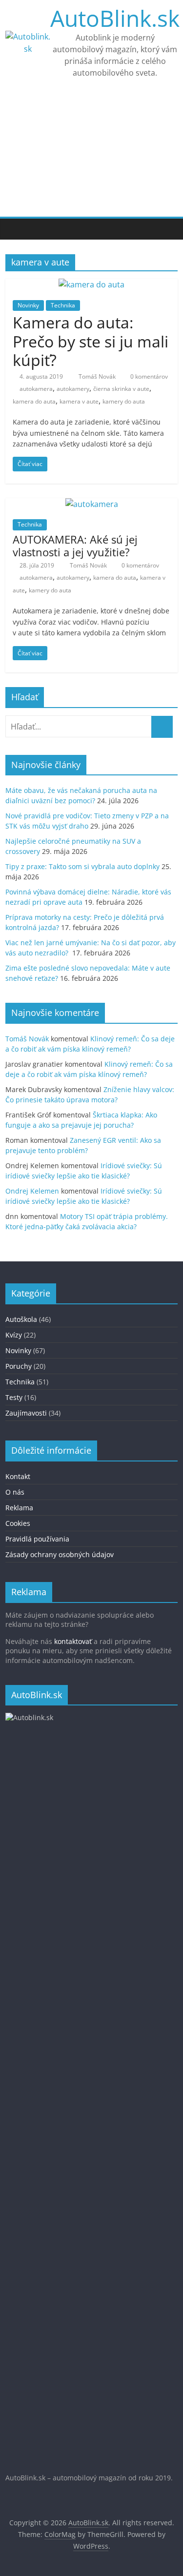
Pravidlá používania (37, 1539)
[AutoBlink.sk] (15, 229)
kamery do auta (124, 401)
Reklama (19, 1508)
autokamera (36, 389)
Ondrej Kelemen (32, 1191)
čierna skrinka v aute (121, 389)
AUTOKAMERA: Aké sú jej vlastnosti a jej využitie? (75, 546)
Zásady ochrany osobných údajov (60, 1554)
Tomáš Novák (98, 376)
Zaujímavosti (26, 1413)
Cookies (18, 1523)
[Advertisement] (91, 156)
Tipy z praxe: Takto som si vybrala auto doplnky (82, 866)
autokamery (73, 389)
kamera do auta (34, 401)
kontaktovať (73, 1641)
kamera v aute (79, 401)
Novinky (28, 305)
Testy (14, 1397)
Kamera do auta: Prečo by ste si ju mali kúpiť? (91, 341)
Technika (63, 305)
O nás (15, 1492)
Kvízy (14, 1335)
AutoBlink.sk (115, 18)
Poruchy (19, 1366)
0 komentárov (148, 376)
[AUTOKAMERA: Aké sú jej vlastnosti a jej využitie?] (92, 504)
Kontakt (18, 1476)
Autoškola (21, 1319)
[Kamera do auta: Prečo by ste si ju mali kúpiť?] (91, 284)
